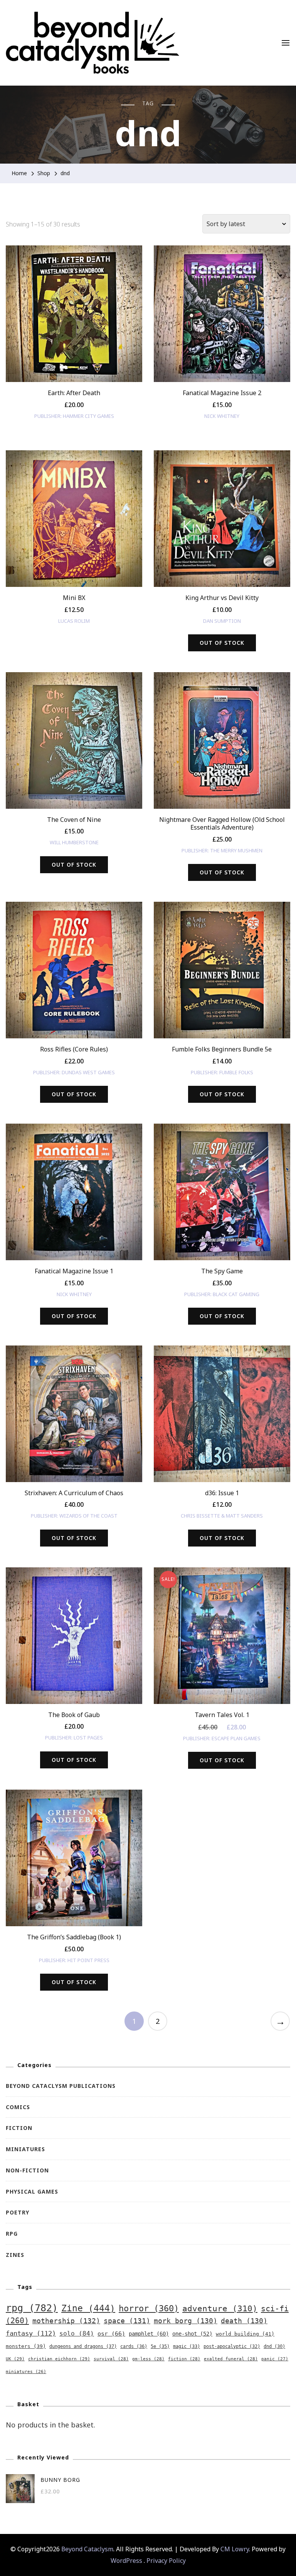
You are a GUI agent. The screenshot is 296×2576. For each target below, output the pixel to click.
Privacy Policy (166, 2561)
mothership (66, 2321)
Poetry (18, 2212)
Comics (18, 2107)
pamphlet (149, 2334)
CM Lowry (235, 2549)
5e (160, 2346)
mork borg (186, 2321)
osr (111, 2333)
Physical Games (32, 2191)
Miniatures (25, 2149)
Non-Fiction (27, 2170)
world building (245, 2334)
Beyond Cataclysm (87, 2549)
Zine (88, 2308)
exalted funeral (231, 2359)
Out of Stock (222, 643)
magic (187, 2346)
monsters (26, 2346)
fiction (184, 2359)
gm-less (148, 2359)
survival (111, 2359)
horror (149, 2308)
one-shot (192, 2334)
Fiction (19, 2128)
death (244, 2321)
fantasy (31, 2333)
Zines (15, 2255)
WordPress (126, 2561)
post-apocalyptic (232, 2346)
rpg (32, 2308)
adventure (220, 2308)
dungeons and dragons (83, 2346)
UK (15, 2359)
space (127, 2321)
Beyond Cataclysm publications (61, 2086)
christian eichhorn (59, 2359)
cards (134, 2346)
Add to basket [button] (74, 320)
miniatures (26, 2372)
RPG (12, 2234)
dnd (274, 2346)
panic (275, 2359)
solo (77, 2333)
